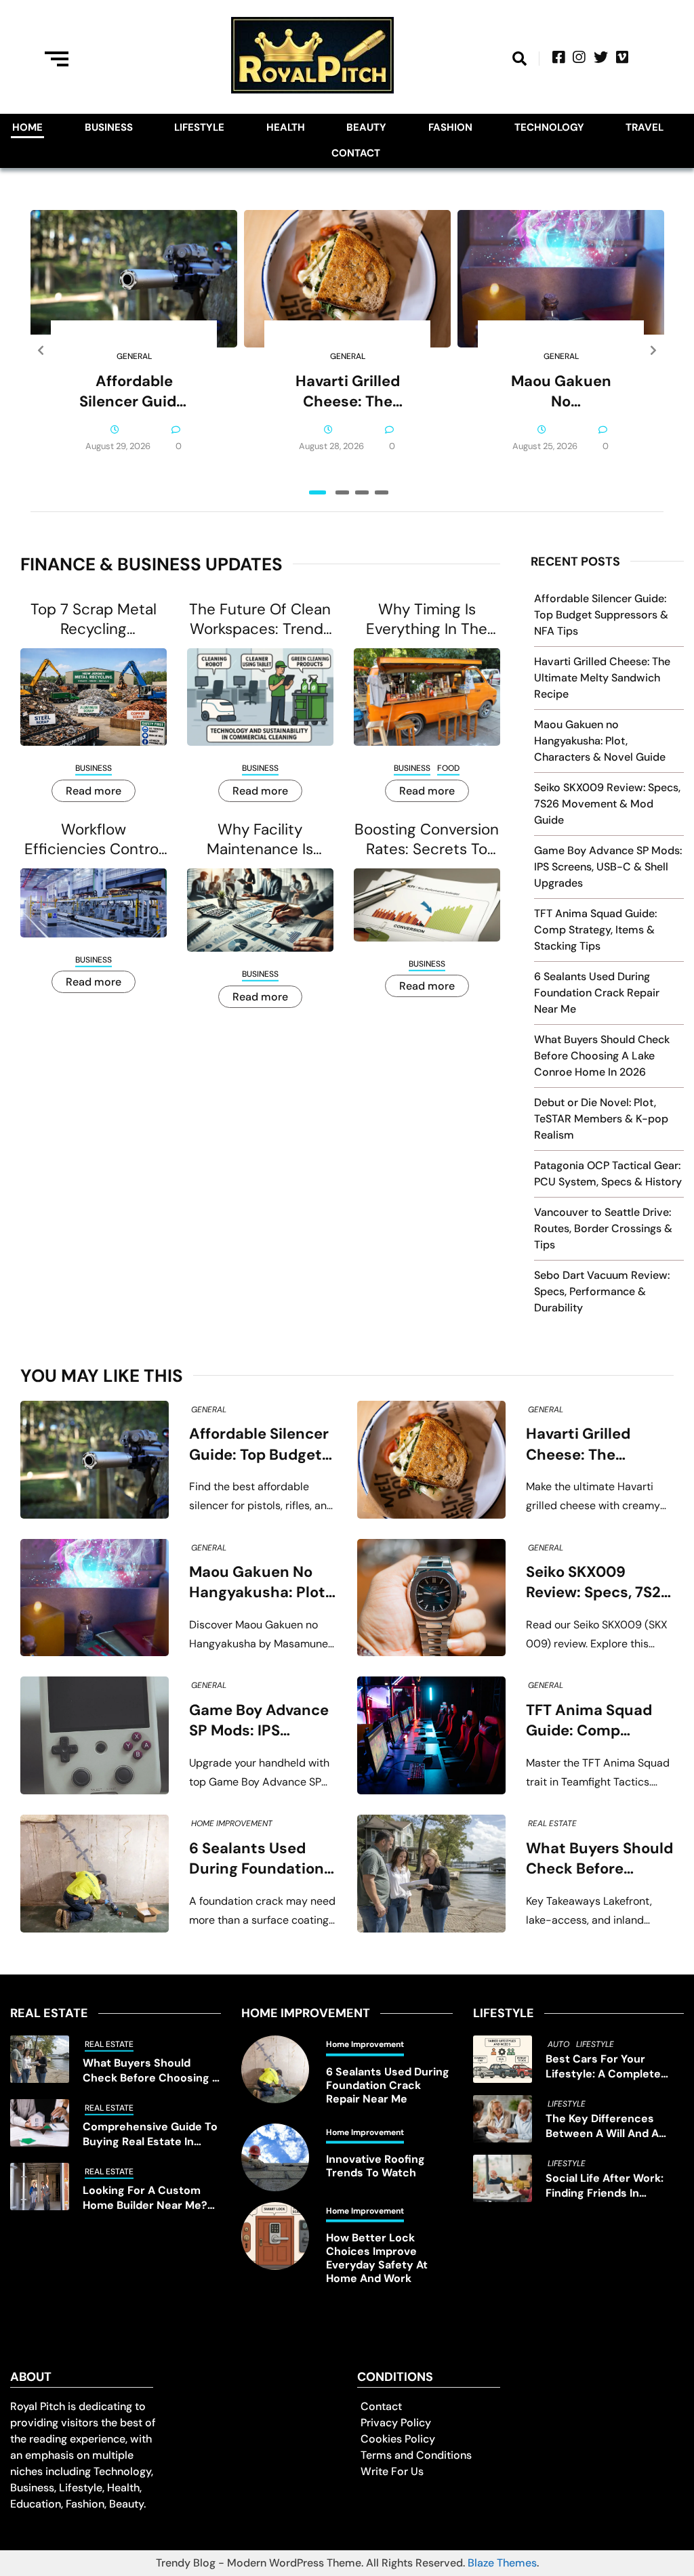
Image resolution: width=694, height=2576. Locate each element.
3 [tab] (362, 492)
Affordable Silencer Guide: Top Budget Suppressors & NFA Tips (134, 392)
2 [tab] (342, 492)
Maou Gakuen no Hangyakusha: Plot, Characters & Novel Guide (561, 392)
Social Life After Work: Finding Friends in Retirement (605, 2186)
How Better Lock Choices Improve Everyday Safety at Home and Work (377, 2258)
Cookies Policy (398, 2439)
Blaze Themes (502, 2563)
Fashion (450, 127)
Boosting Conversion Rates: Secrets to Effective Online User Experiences (427, 839)
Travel (645, 127)
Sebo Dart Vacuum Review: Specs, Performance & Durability (602, 1291)
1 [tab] (318, 492)
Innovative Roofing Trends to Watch (375, 2166)
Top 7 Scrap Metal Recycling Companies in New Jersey (94, 619)
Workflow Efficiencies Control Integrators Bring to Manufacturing (93, 839)
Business (109, 127)
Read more (94, 791)
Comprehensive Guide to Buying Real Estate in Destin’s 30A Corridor (150, 2134)
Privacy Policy (396, 2423)
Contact (356, 153)
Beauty (366, 127)
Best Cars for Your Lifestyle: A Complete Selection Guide (603, 2067)
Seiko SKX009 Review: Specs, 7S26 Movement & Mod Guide (607, 804)
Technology (549, 127)
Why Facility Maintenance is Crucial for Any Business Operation (260, 839)
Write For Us (392, 2471)
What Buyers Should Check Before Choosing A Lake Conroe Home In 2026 (602, 1056)
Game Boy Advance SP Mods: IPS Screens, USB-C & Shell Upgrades (608, 867)
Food (448, 768)
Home (27, 127)
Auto (558, 2044)
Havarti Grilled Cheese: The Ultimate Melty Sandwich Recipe (348, 392)
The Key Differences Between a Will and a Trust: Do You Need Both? (613, 2126)
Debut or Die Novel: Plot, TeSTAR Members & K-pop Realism (601, 1119)
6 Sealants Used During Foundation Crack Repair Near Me (597, 993)
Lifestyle (199, 127)
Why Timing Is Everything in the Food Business (427, 619)
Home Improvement (232, 1823)
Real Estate (552, 1823)
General (134, 356)
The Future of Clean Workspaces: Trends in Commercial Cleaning (260, 619)
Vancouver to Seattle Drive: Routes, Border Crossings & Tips (603, 1228)
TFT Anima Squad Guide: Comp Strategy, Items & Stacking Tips (595, 930)
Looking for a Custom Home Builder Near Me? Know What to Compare (147, 2198)
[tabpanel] (134, 351)
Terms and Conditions (416, 2455)
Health (286, 127)
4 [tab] (382, 492)
